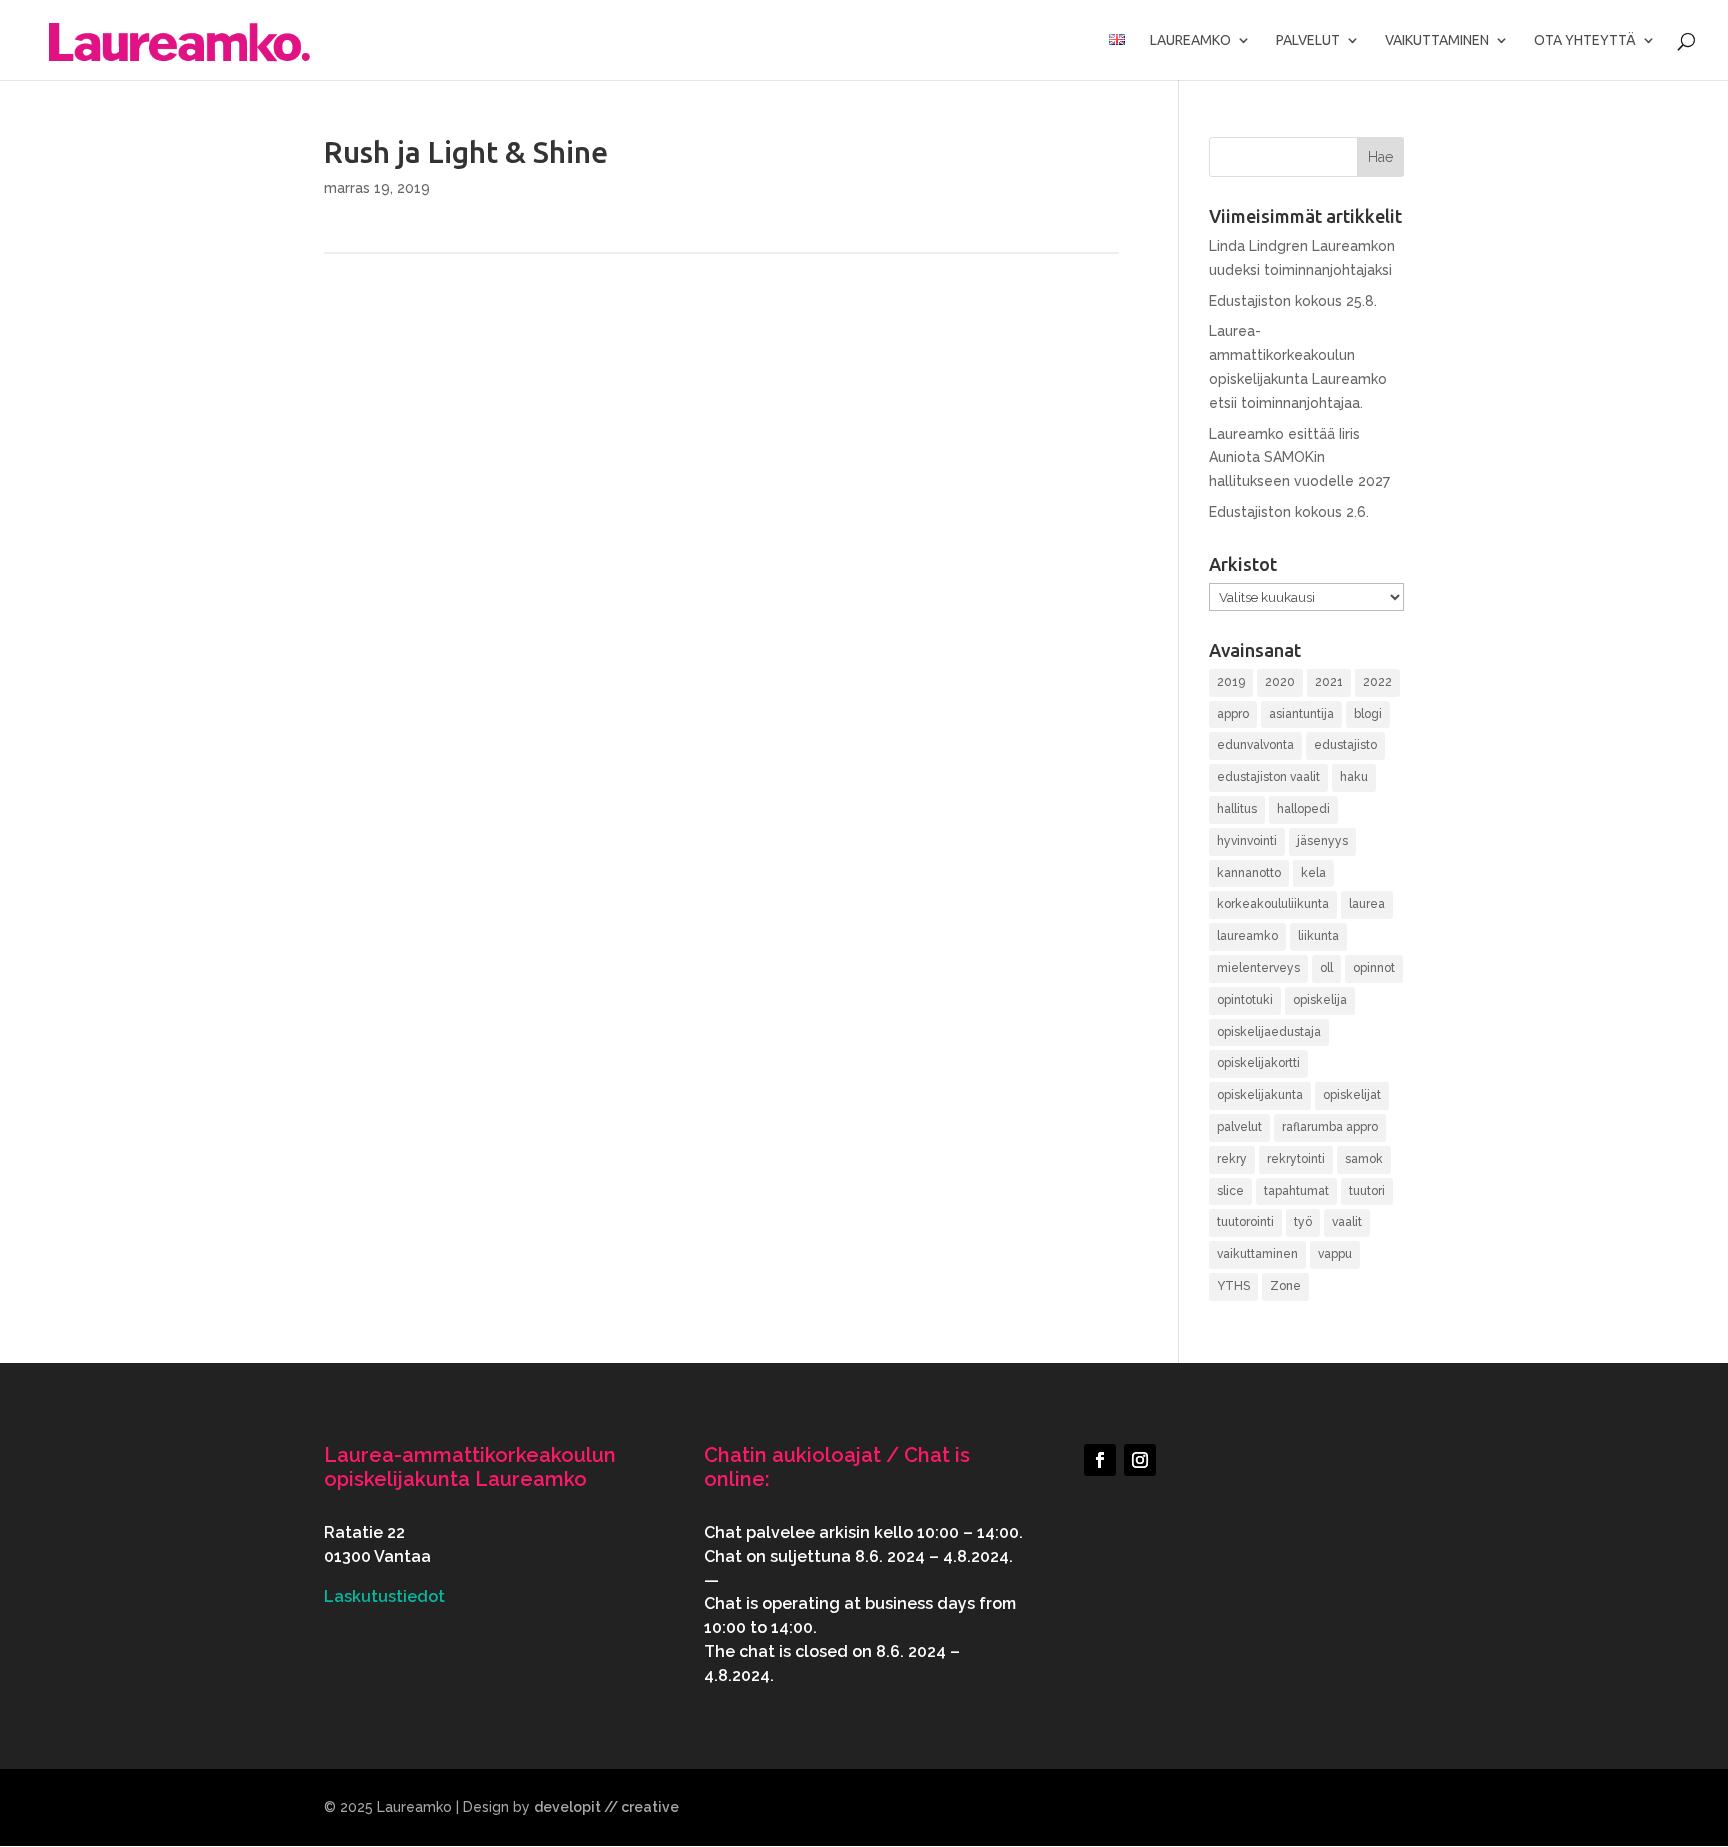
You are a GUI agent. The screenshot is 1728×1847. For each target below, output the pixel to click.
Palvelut (1308, 40)
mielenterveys (1258, 968)
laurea (1367, 904)
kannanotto (1249, 873)
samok (1364, 1159)
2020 (1280, 682)
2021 (1329, 682)
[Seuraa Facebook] (1100, 1460)
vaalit (1347, 1222)
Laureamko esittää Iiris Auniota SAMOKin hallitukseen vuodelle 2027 (1299, 458)
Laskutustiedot (384, 1596)
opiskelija (1320, 1000)
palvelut (1239, 1127)
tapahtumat (1296, 1191)
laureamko (1247, 936)
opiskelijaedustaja (1269, 1032)
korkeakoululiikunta (1273, 904)
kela (1313, 873)
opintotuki (1245, 1000)
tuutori (1367, 1191)
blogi (1368, 714)
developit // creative (606, 1807)
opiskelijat (1352, 1095)
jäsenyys (1322, 841)
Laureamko (1190, 40)
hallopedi (1303, 809)
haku (1354, 777)
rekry (1232, 1159)
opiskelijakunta (1260, 1095)
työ (1303, 1222)
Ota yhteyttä (1585, 40)
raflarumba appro (1330, 1127)
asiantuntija (1301, 714)
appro (1233, 714)
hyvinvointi (1247, 841)
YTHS (1233, 1286)
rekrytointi (1296, 1159)
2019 (1231, 682)
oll (1326, 968)
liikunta (1318, 936)
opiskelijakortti (1258, 1063)
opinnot (1374, 968)
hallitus (1237, 809)
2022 (1377, 682)
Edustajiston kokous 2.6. (1289, 512)
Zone (1285, 1286)
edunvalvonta (1255, 745)
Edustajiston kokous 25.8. (1293, 301)
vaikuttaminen (1257, 1254)
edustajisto (1345, 745)
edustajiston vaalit (1268, 777)
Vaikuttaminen (1437, 40)
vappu (1335, 1254)
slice (1230, 1191)
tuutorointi (1245, 1222)
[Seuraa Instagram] (1140, 1460)
